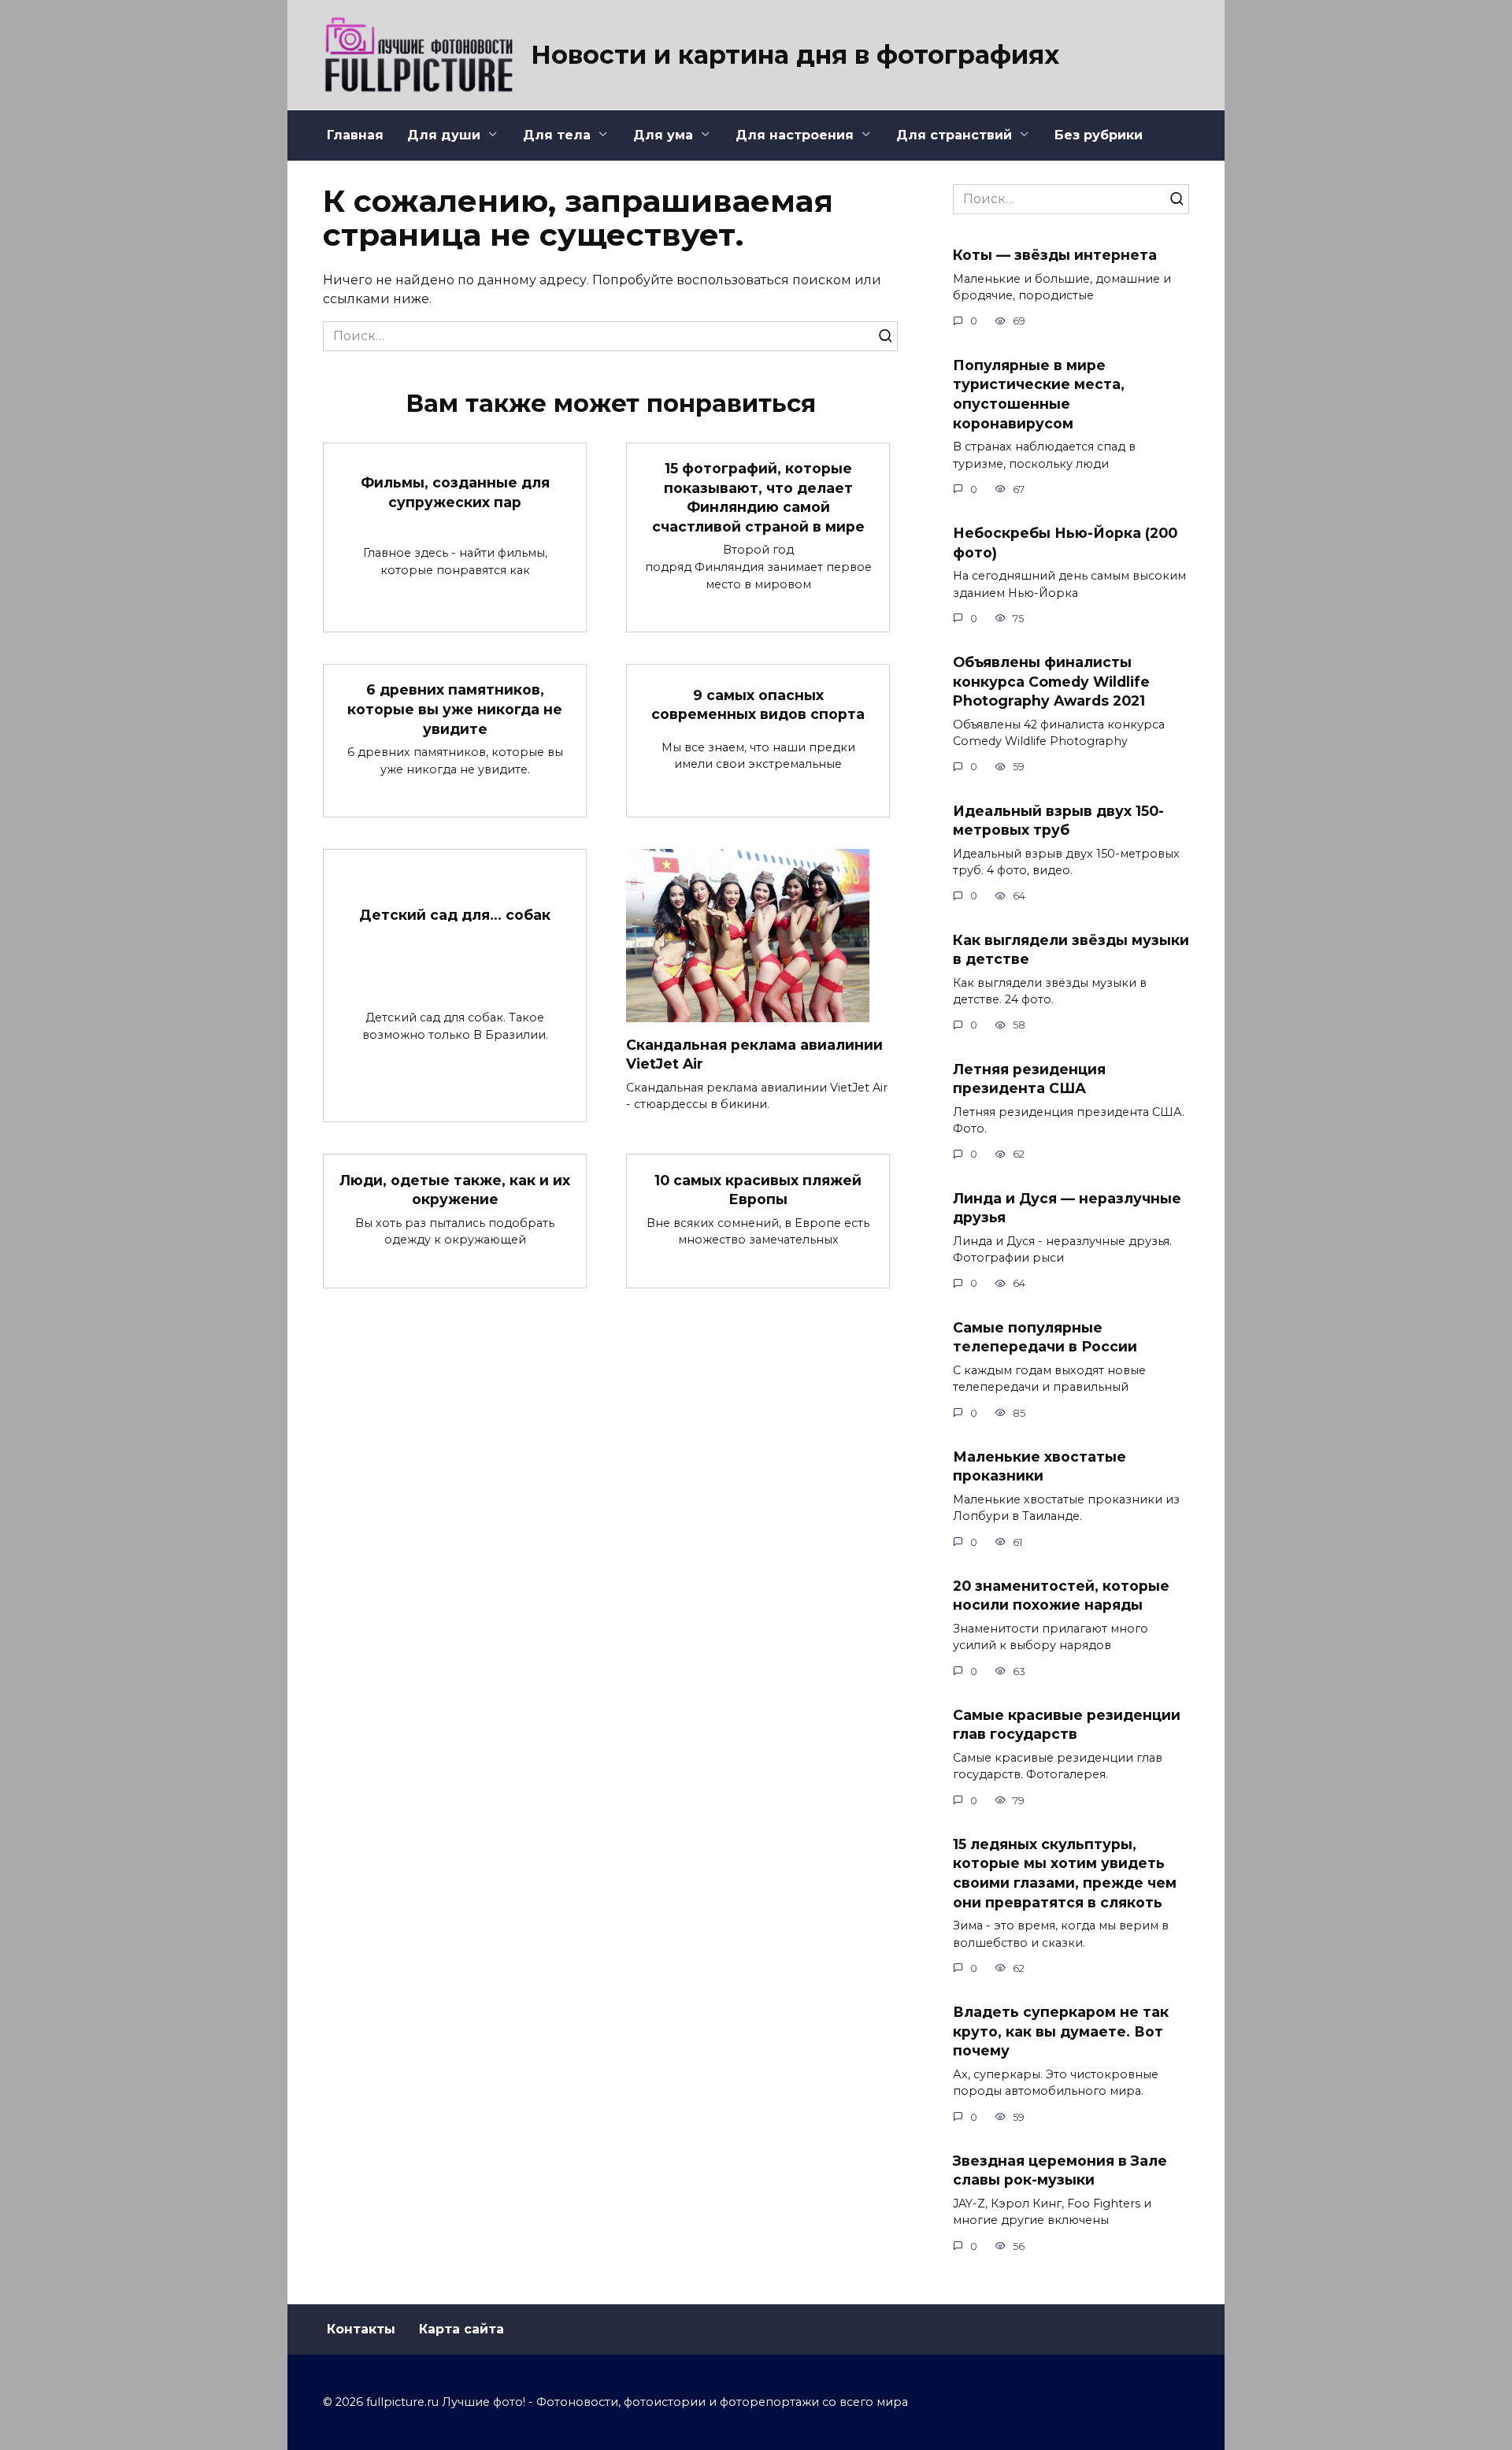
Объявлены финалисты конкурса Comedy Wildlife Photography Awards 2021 (1051, 681)
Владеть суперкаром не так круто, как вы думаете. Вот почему (1061, 2031)
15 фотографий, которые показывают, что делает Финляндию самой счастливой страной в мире (758, 497)
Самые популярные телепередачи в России (1045, 1336)
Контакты (361, 2329)
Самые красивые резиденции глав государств (1067, 1725)
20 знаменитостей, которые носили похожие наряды (1061, 1596)
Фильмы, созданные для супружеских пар (455, 492)
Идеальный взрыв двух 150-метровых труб (1058, 820)
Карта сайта (461, 2329)
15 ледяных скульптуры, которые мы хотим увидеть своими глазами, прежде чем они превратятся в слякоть (1065, 1873)
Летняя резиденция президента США (1029, 1078)
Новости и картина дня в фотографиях (795, 55)
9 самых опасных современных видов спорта (758, 704)
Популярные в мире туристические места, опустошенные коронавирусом (1039, 393)
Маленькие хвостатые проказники (1039, 1466)
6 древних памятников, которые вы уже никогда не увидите (455, 709)
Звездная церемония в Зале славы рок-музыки (1060, 2170)
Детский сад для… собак (455, 914)
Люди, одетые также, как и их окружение (455, 1189)
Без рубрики (1099, 135)
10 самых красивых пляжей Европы (758, 1189)
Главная (355, 135)
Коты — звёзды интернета (1055, 255)
